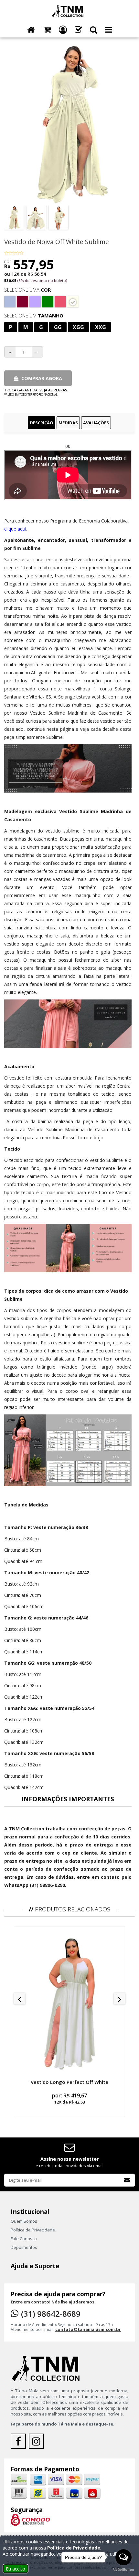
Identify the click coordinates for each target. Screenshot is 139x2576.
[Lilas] (35, 302)
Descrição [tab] (42, 423)
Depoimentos (24, 2247)
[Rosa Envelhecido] (60, 302)
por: (69, 2098)
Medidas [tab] (68, 423)
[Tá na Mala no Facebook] (20, 2443)
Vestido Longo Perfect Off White (69, 2082)
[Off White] (73, 302)
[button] (94, 30)
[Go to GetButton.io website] (123, 2570)
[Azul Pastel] (10, 302)
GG (58, 327)
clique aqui (15, 529)
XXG (101, 327)
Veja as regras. (54, 390)
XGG (78, 327)
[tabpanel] (69, 1166)
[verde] (48, 302)
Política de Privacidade (33, 2230)
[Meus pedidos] (78, 30)
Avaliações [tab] (96, 423)
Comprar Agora (41, 378)
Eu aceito (16, 2569)
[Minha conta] (63, 30)
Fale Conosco (24, 2239)
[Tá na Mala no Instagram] (37, 2443)
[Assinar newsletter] (127, 2180)
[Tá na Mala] (69, 11)
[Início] (31, 30)
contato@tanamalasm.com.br (88, 2329)
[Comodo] (30, 2519)
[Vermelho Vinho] (22, 302)
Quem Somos (24, 2221)
